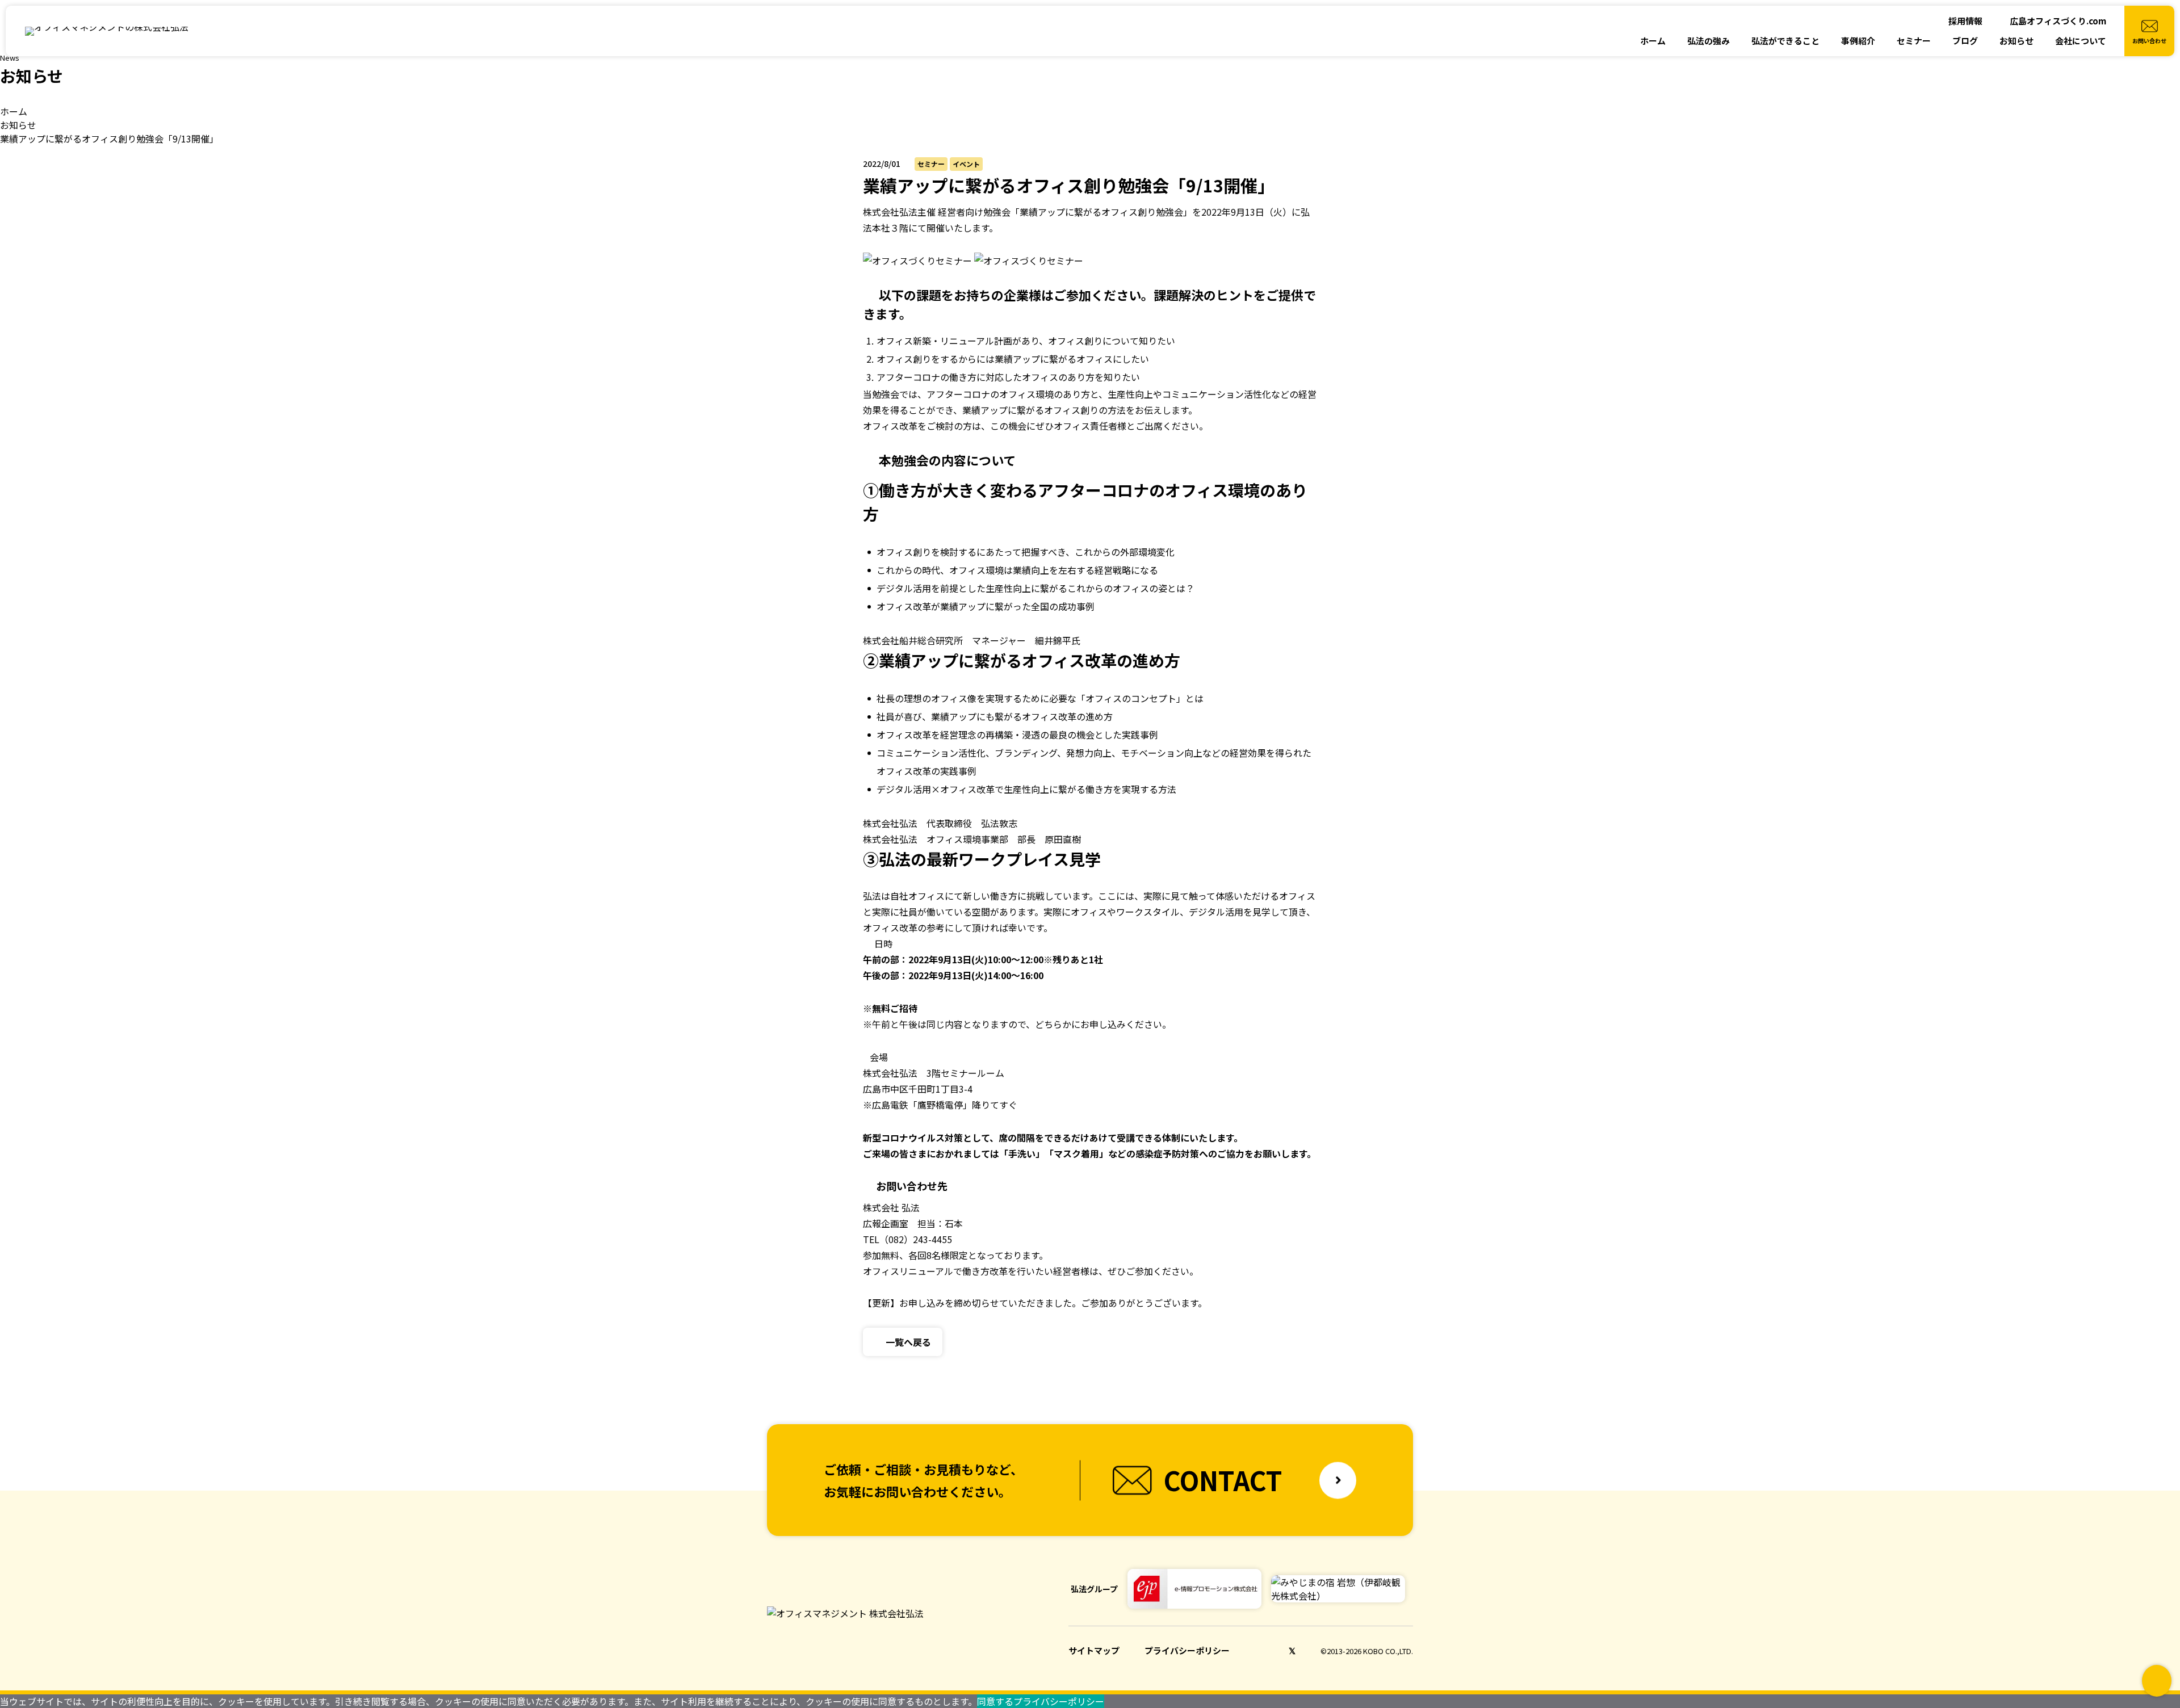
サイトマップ (1094, 1650)
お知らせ (2017, 41)
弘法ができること (1785, 41)
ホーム (1653, 41)
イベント (966, 164)
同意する (995, 1701)
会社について (2081, 41)
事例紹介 (1858, 41)
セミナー (1914, 41)
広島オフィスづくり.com (2058, 21)
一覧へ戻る (908, 1342)
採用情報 (1965, 21)
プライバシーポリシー (1187, 1650)
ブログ (1965, 41)
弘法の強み (1709, 41)
